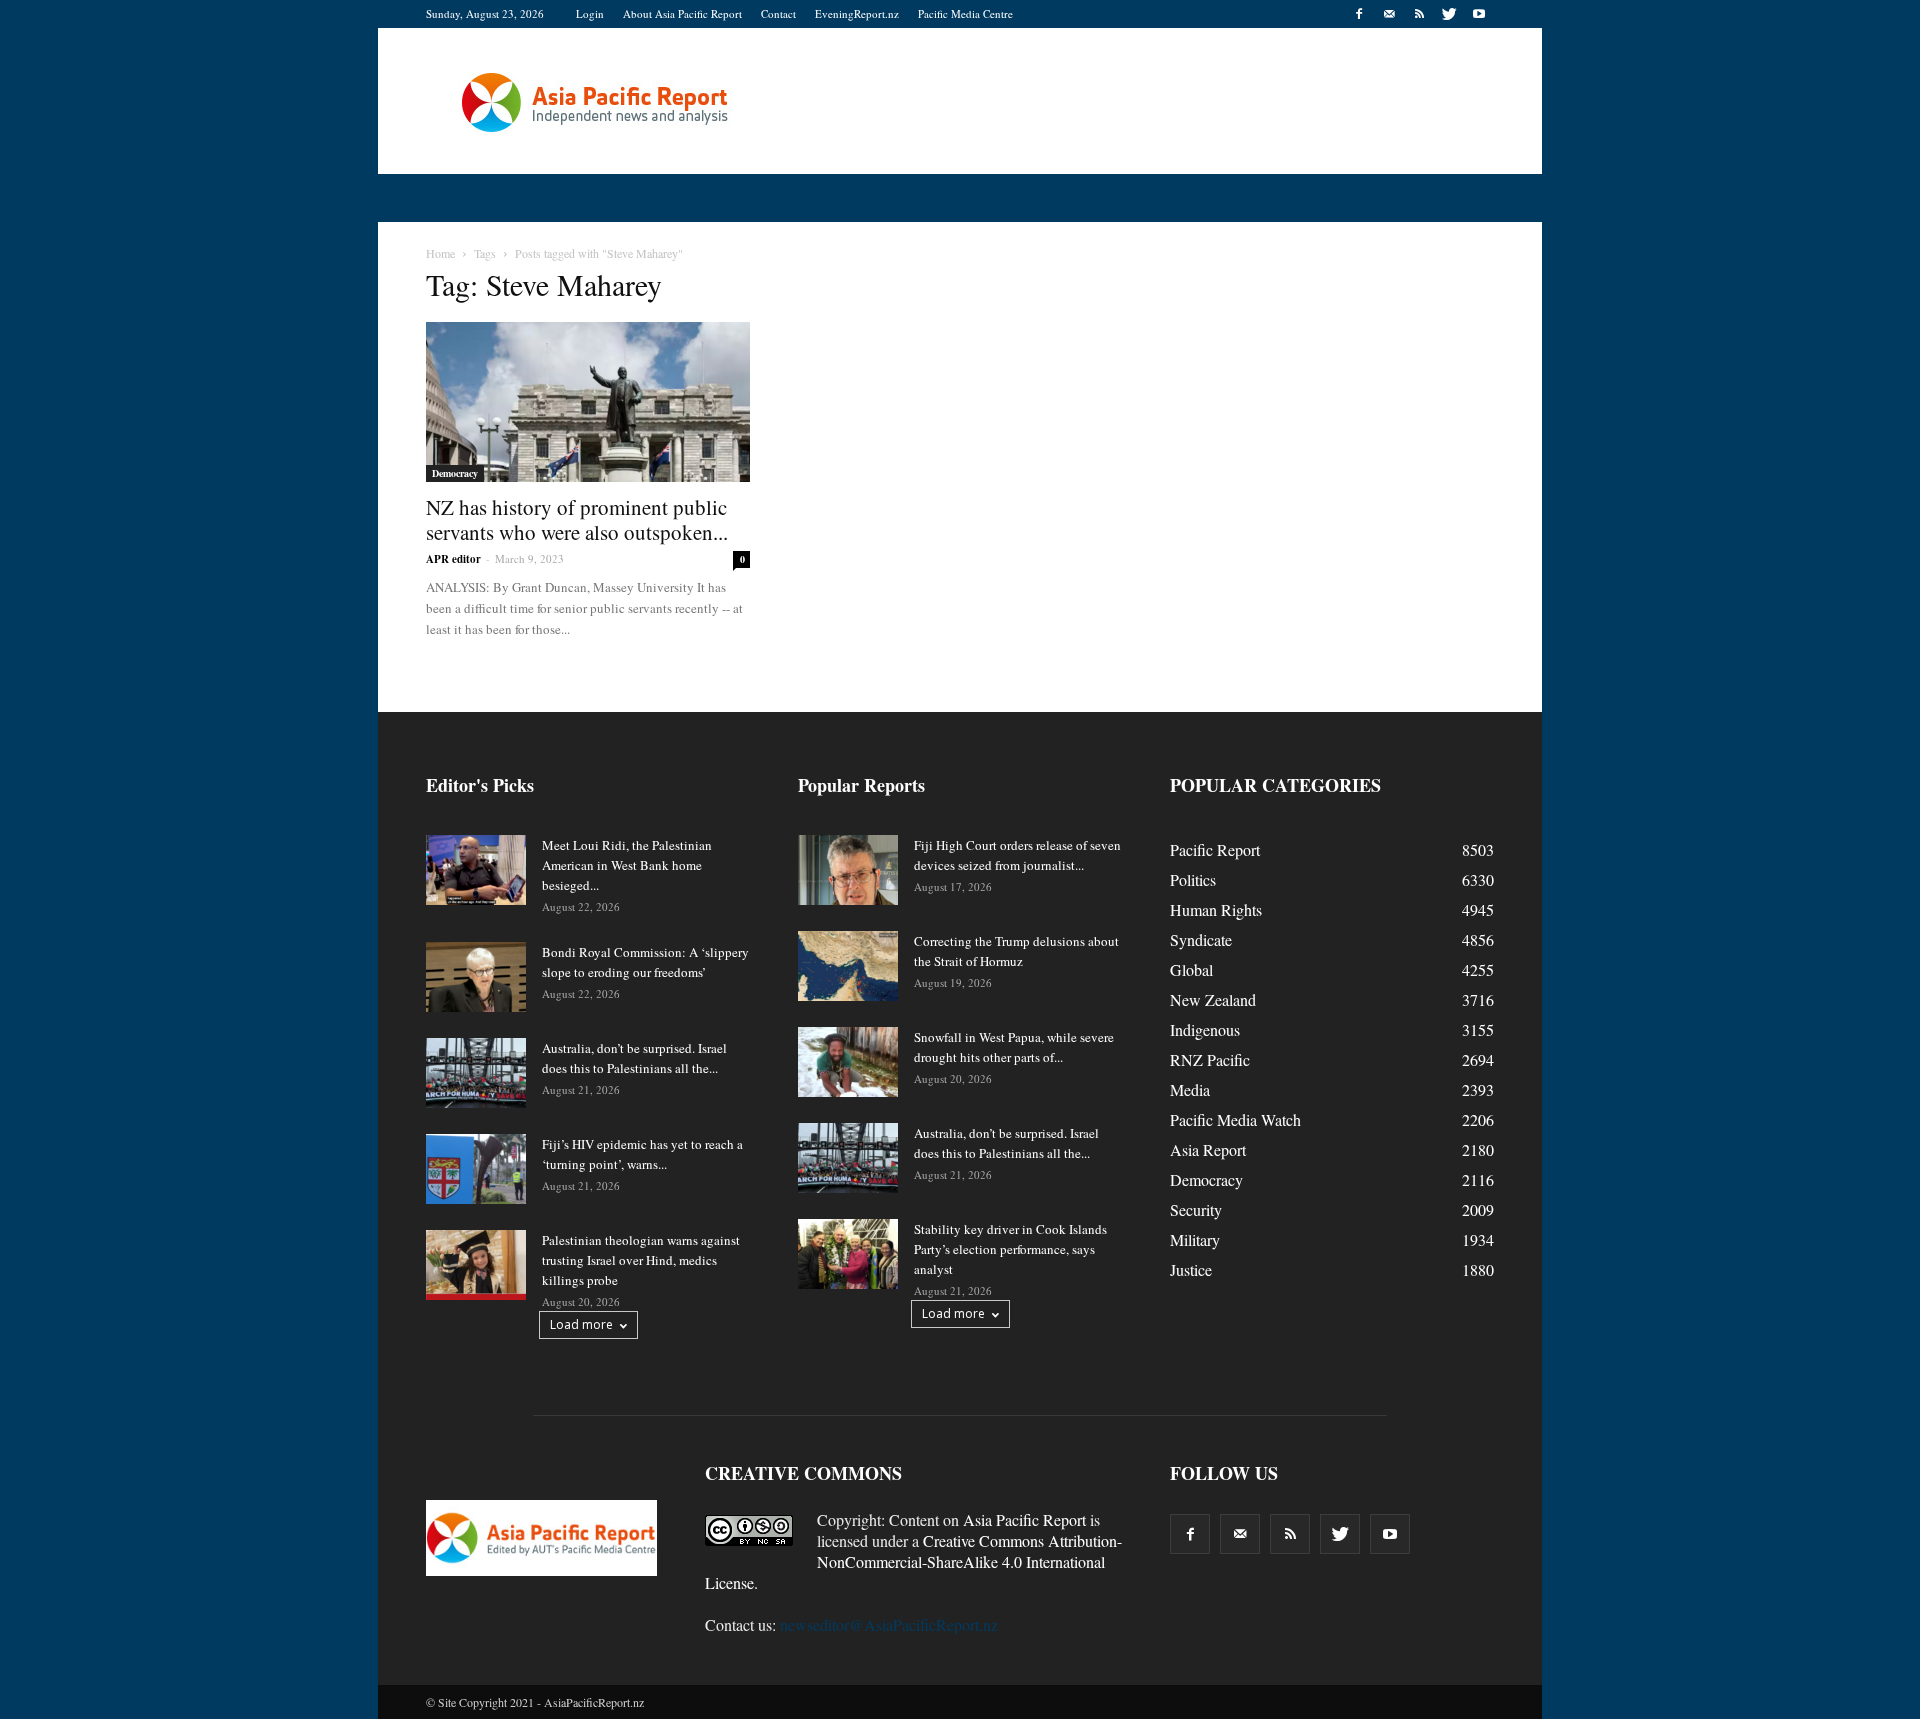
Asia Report (1208, 1149)
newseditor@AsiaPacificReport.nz (889, 1624)
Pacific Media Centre (965, 13)
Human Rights (1216, 909)
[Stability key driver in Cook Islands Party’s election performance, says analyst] (848, 1254)
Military (1195, 1239)
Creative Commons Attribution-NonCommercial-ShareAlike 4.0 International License (913, 1561)
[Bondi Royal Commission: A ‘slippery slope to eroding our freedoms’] (476, 977)
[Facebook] (1359, 14)
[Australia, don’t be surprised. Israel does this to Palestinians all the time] (476, 1073)
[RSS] (1419, 14)
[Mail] (1389, 14)
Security (1196, 1209)
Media (1190, 1089)
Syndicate (1201, 939)
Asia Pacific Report (1024, 1519)
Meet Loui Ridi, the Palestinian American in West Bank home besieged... (627, 865)
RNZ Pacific (1210, 1059)
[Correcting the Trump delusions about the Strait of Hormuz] (848, 966)
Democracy (455, 473)
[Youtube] (1479, 14)
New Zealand (1213, 999)
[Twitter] (1449, 14)
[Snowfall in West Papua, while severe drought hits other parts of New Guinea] (848, 1062)
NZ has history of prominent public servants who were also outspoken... (577, 519)
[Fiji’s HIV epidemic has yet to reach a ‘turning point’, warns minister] (476, 1169)
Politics (1193, 879)
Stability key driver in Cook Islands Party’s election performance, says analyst (1010, 1249)
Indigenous (1205, 1029)
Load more (581, 1324)
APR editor (453, 559)
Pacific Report (1215, 849)
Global (1191, 969)
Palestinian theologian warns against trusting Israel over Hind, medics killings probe (641, 1260)
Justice (1191, 1269)
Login (590, 13)
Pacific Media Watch (1235, 1119)
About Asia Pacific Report (682, 13)
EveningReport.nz (857, 13)
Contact (778, 13)
